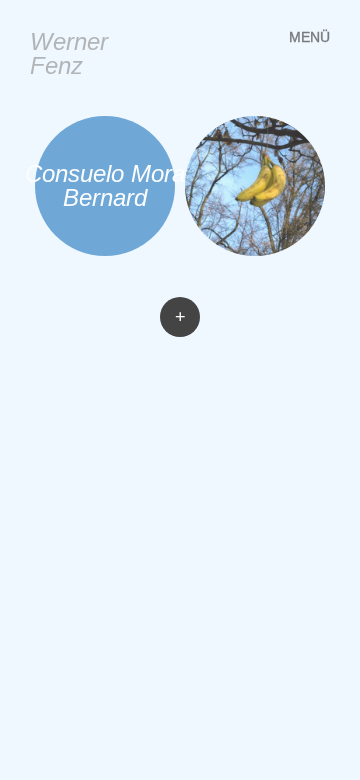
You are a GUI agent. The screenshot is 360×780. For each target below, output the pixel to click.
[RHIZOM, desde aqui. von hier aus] (255, 186)
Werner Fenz (69, 53)
